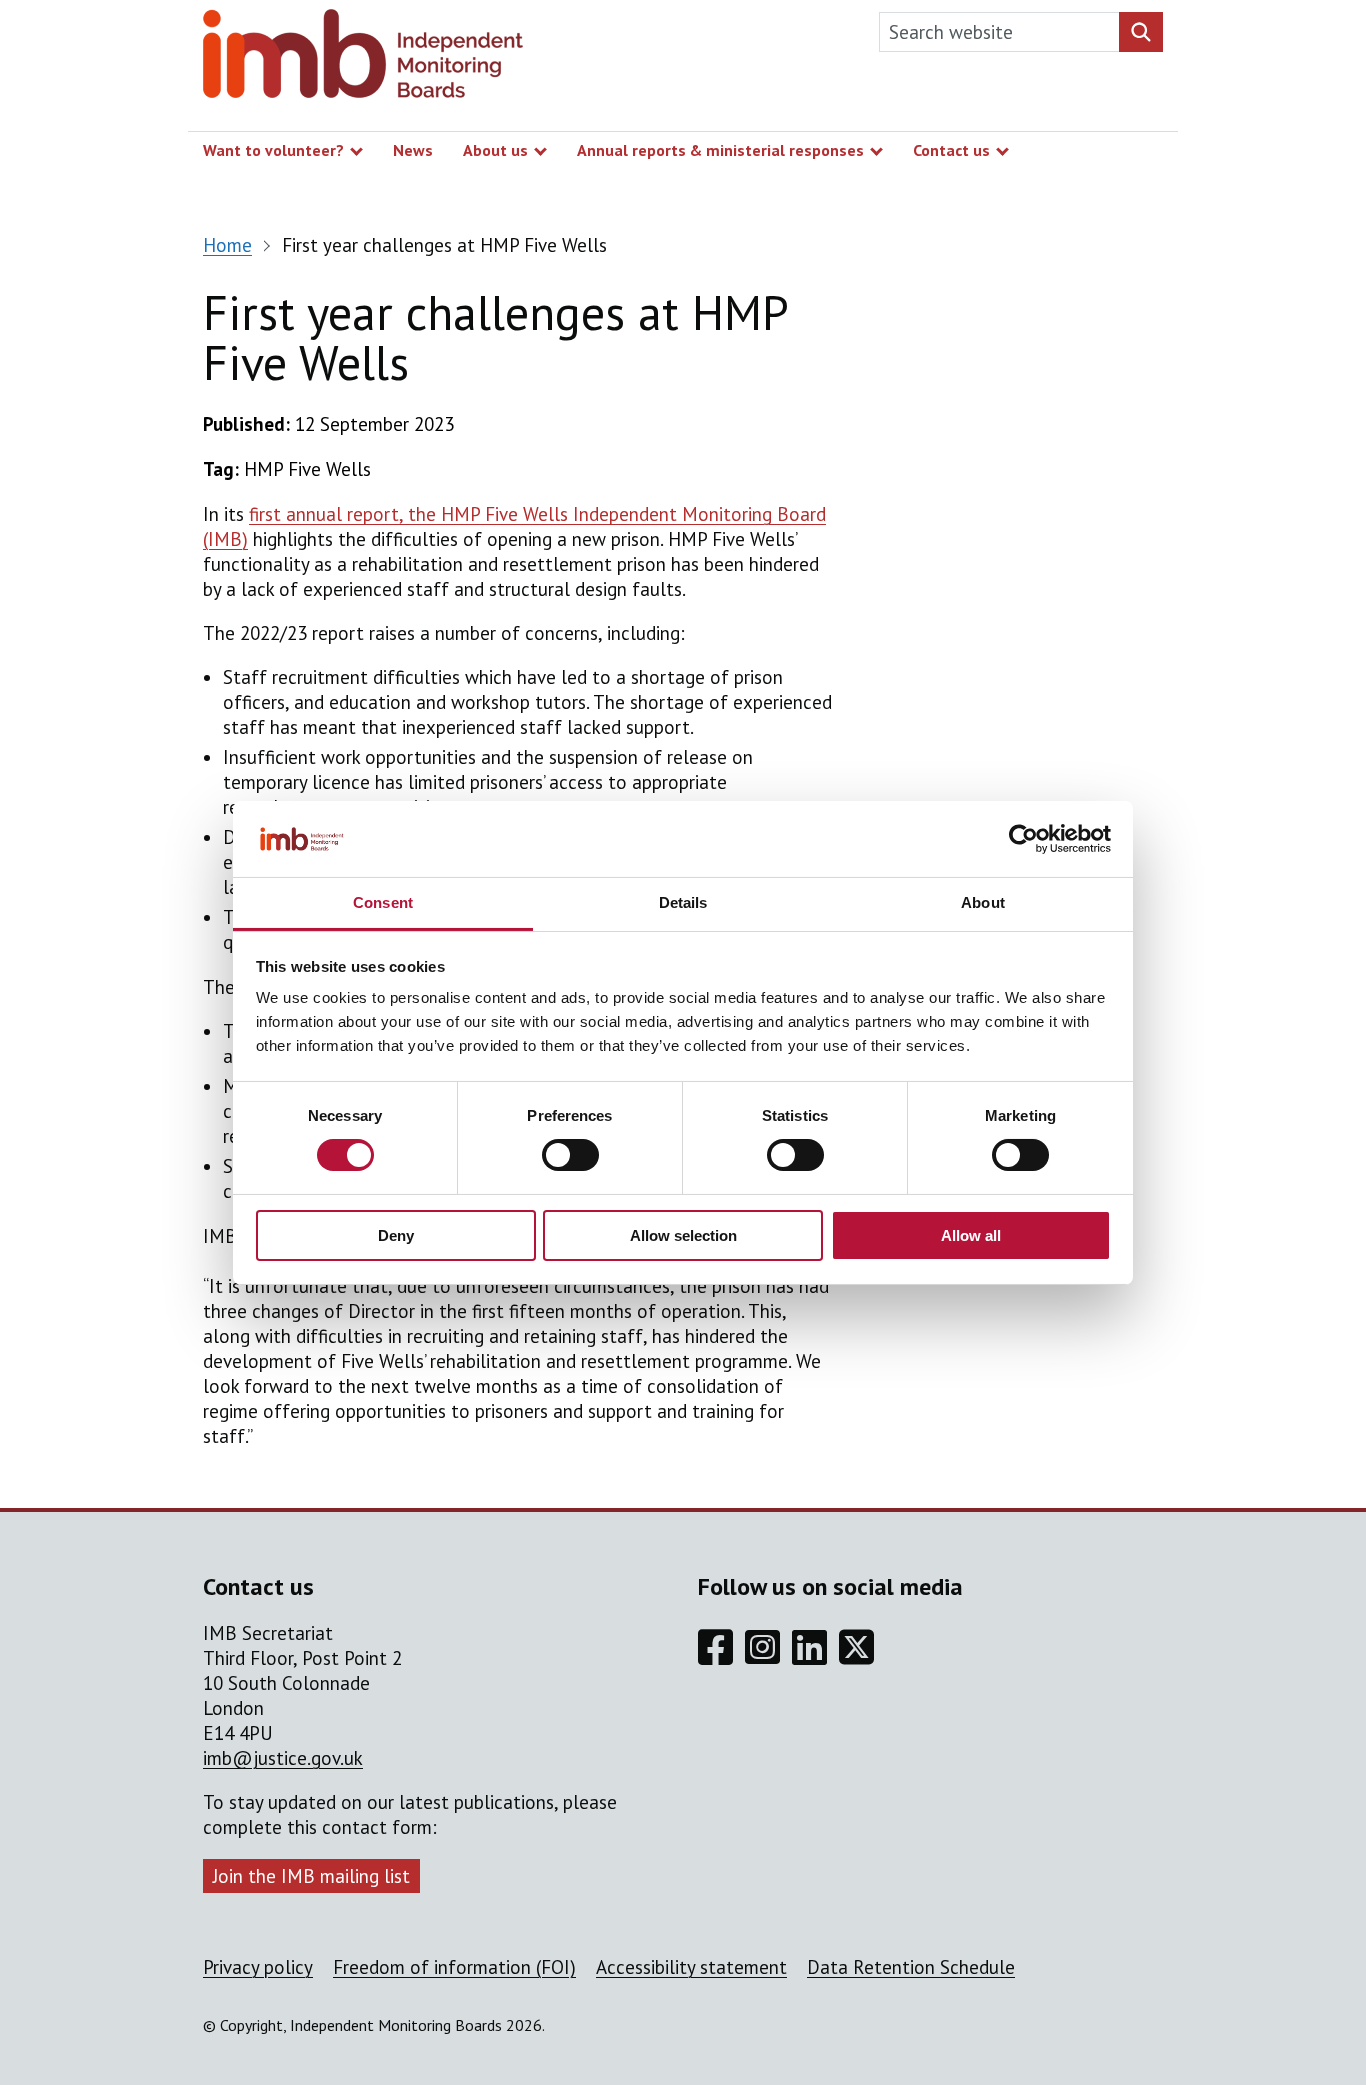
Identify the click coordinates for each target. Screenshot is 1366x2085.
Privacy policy (258, 1967)
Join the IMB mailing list (311, 1876)
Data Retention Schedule (911, 1967)
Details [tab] (683, 902)
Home (227, 245)
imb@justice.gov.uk (283, 1758)
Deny (396, 1235)
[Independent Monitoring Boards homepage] (363, 58)
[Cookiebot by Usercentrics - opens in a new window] (1023, 839)
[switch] (570, 1155)
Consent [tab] (383, 902)
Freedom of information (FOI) (454, 1967)
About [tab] (983, 902)
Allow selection (683, 1235)
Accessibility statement (691, 1967)
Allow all (971, 1235)
